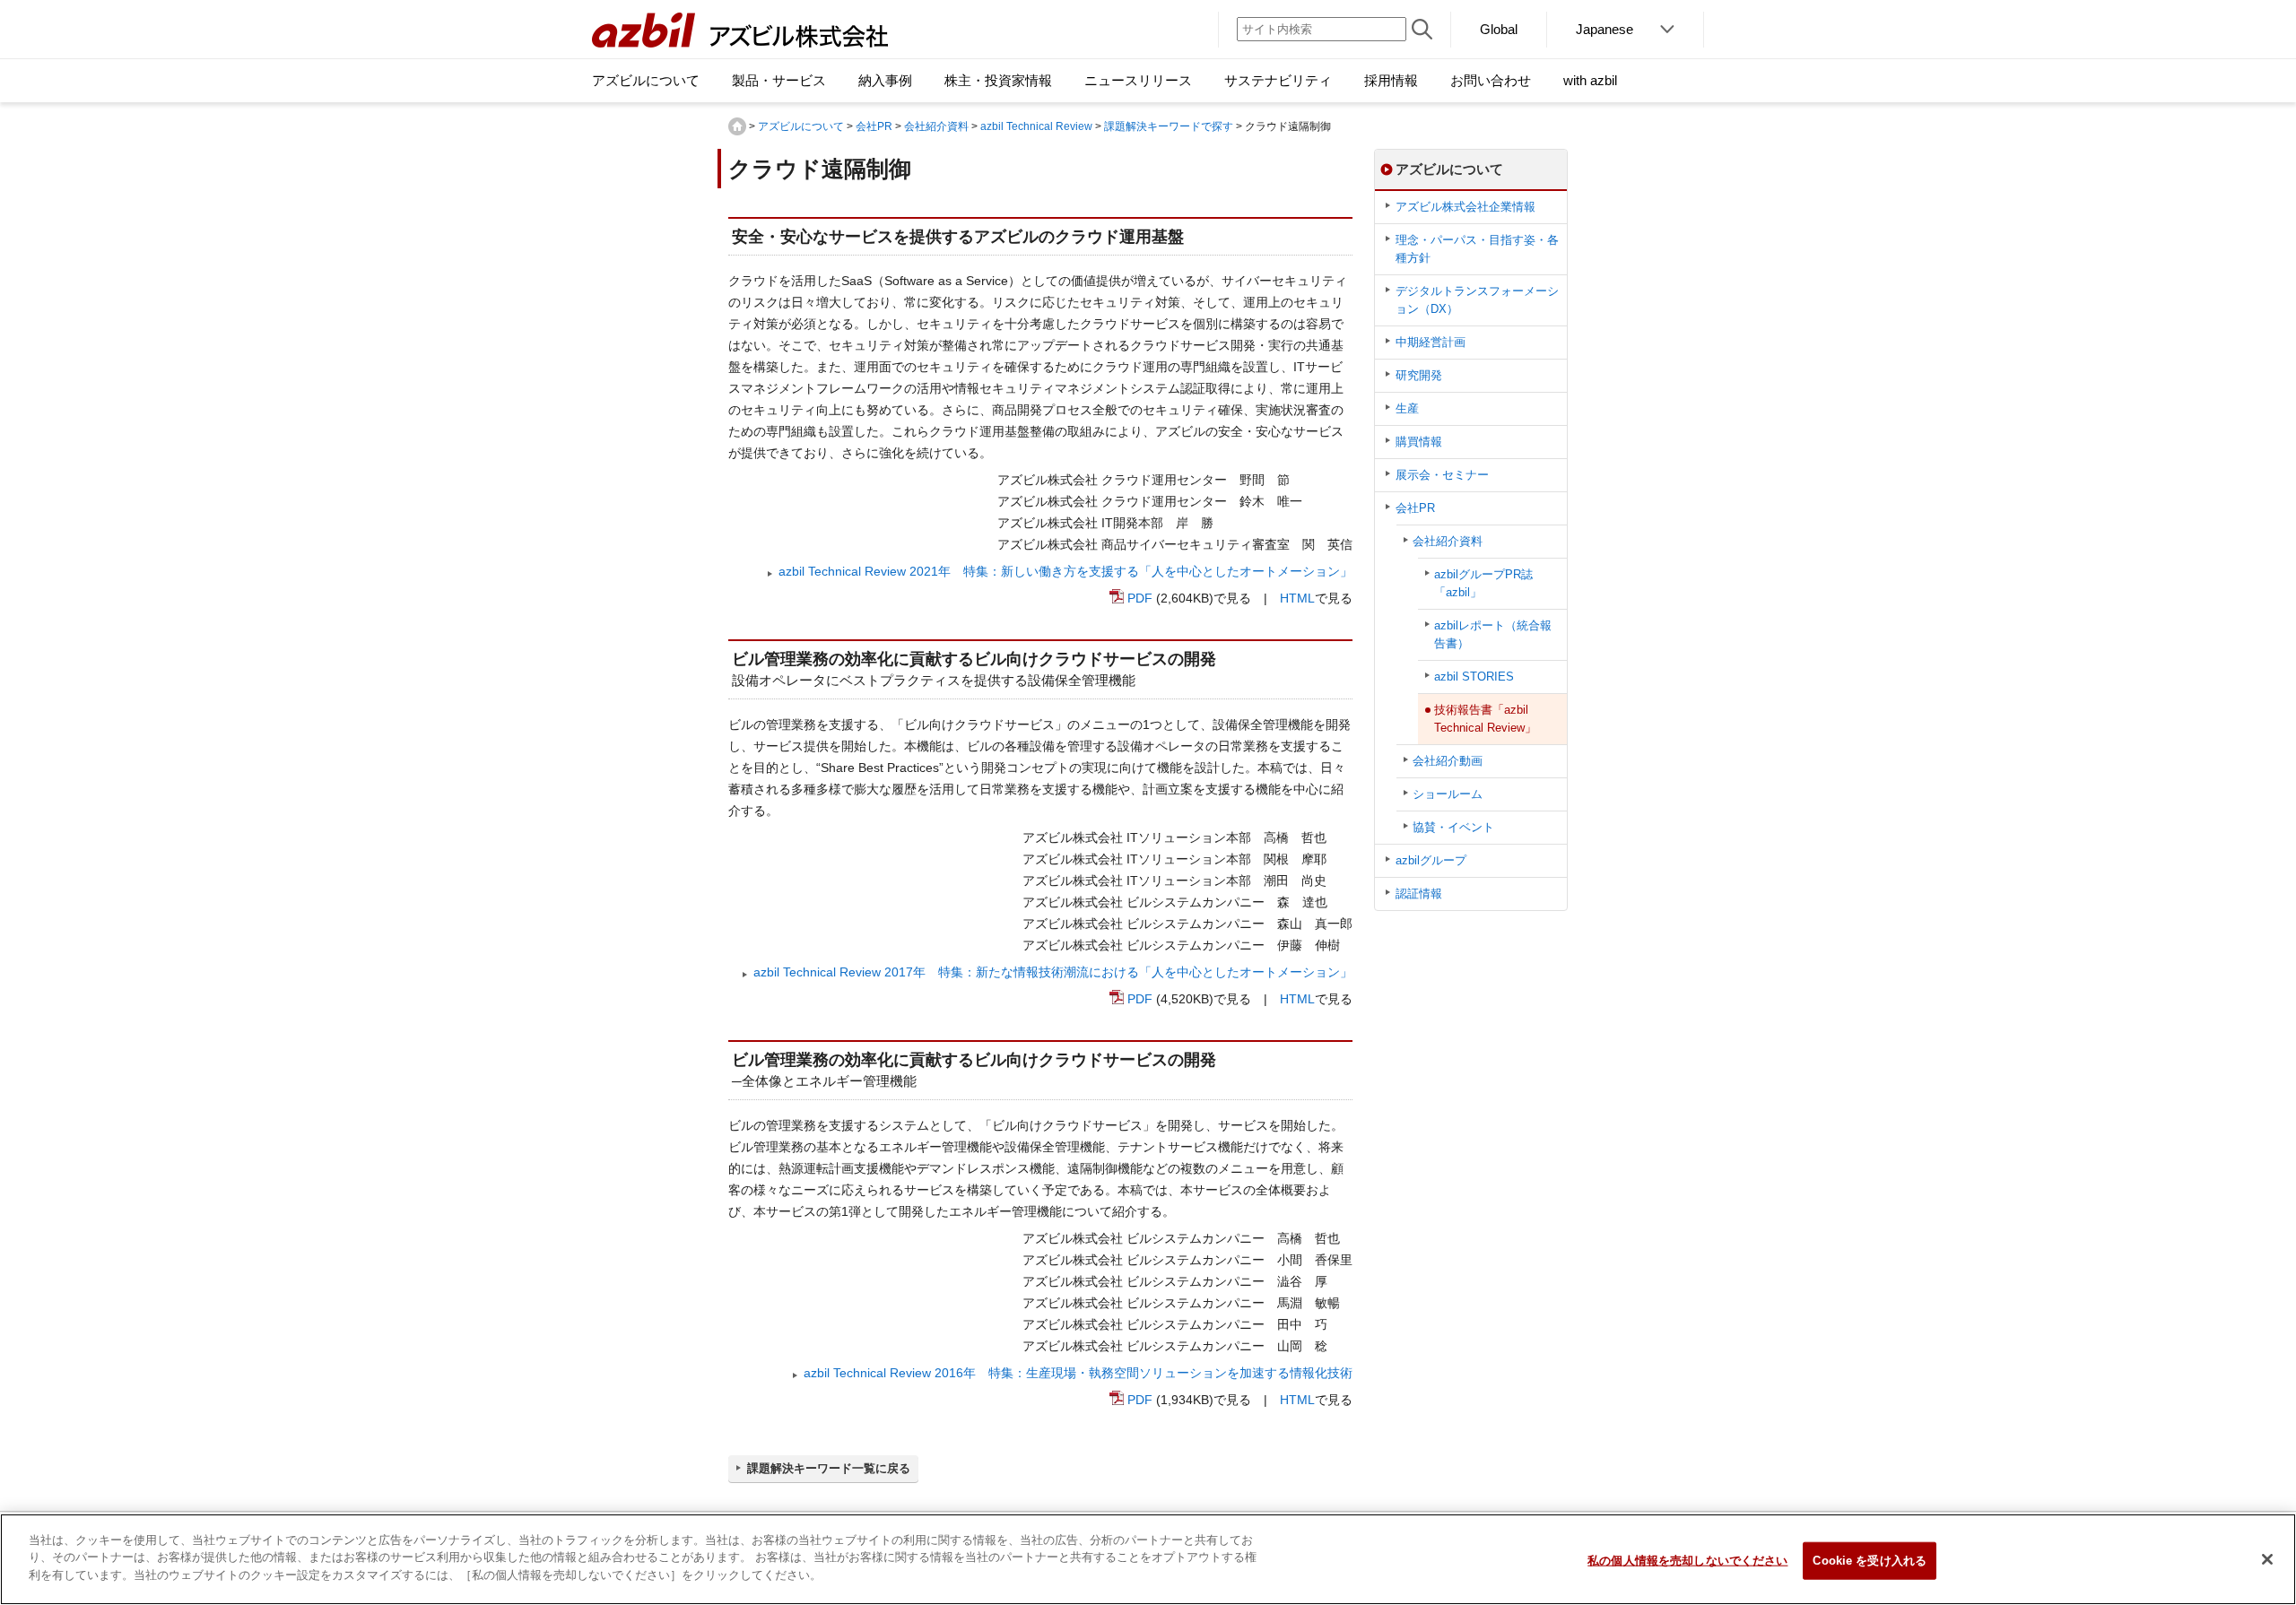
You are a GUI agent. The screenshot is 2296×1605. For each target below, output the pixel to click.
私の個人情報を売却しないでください (1687, 1561)
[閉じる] (2267, 1559)
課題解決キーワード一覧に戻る (829, 1468)
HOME (737, 126)
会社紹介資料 (936, 126)
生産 (1407, 408)
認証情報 (1419, 894)
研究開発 (1419, 375)
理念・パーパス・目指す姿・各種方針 (1477, 249)
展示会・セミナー (1442, 475)
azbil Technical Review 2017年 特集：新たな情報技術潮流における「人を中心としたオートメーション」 (1053, 972)
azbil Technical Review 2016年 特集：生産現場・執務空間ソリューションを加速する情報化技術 (1078, 1373)
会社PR (874, 126)
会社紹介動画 (1448, 761)
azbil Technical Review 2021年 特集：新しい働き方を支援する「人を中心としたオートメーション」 (1065, 571)
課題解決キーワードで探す (1169, 126)
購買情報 (1419, 442)
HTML (1297, 598)
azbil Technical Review (1036, 126)
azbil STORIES (1474, 677)
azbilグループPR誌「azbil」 (1483, 583)
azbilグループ (1431, 860)
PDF (1140, 598)
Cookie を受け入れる (1870, 1561)
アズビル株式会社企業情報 (1465, 207)
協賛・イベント (1453, 827)
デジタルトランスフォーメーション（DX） (1477, 300)
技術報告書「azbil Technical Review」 (1485, 719)
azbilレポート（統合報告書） (1493, 634)
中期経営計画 (1431, 342)
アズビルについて (801, 126)
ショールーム (1448, 794)
